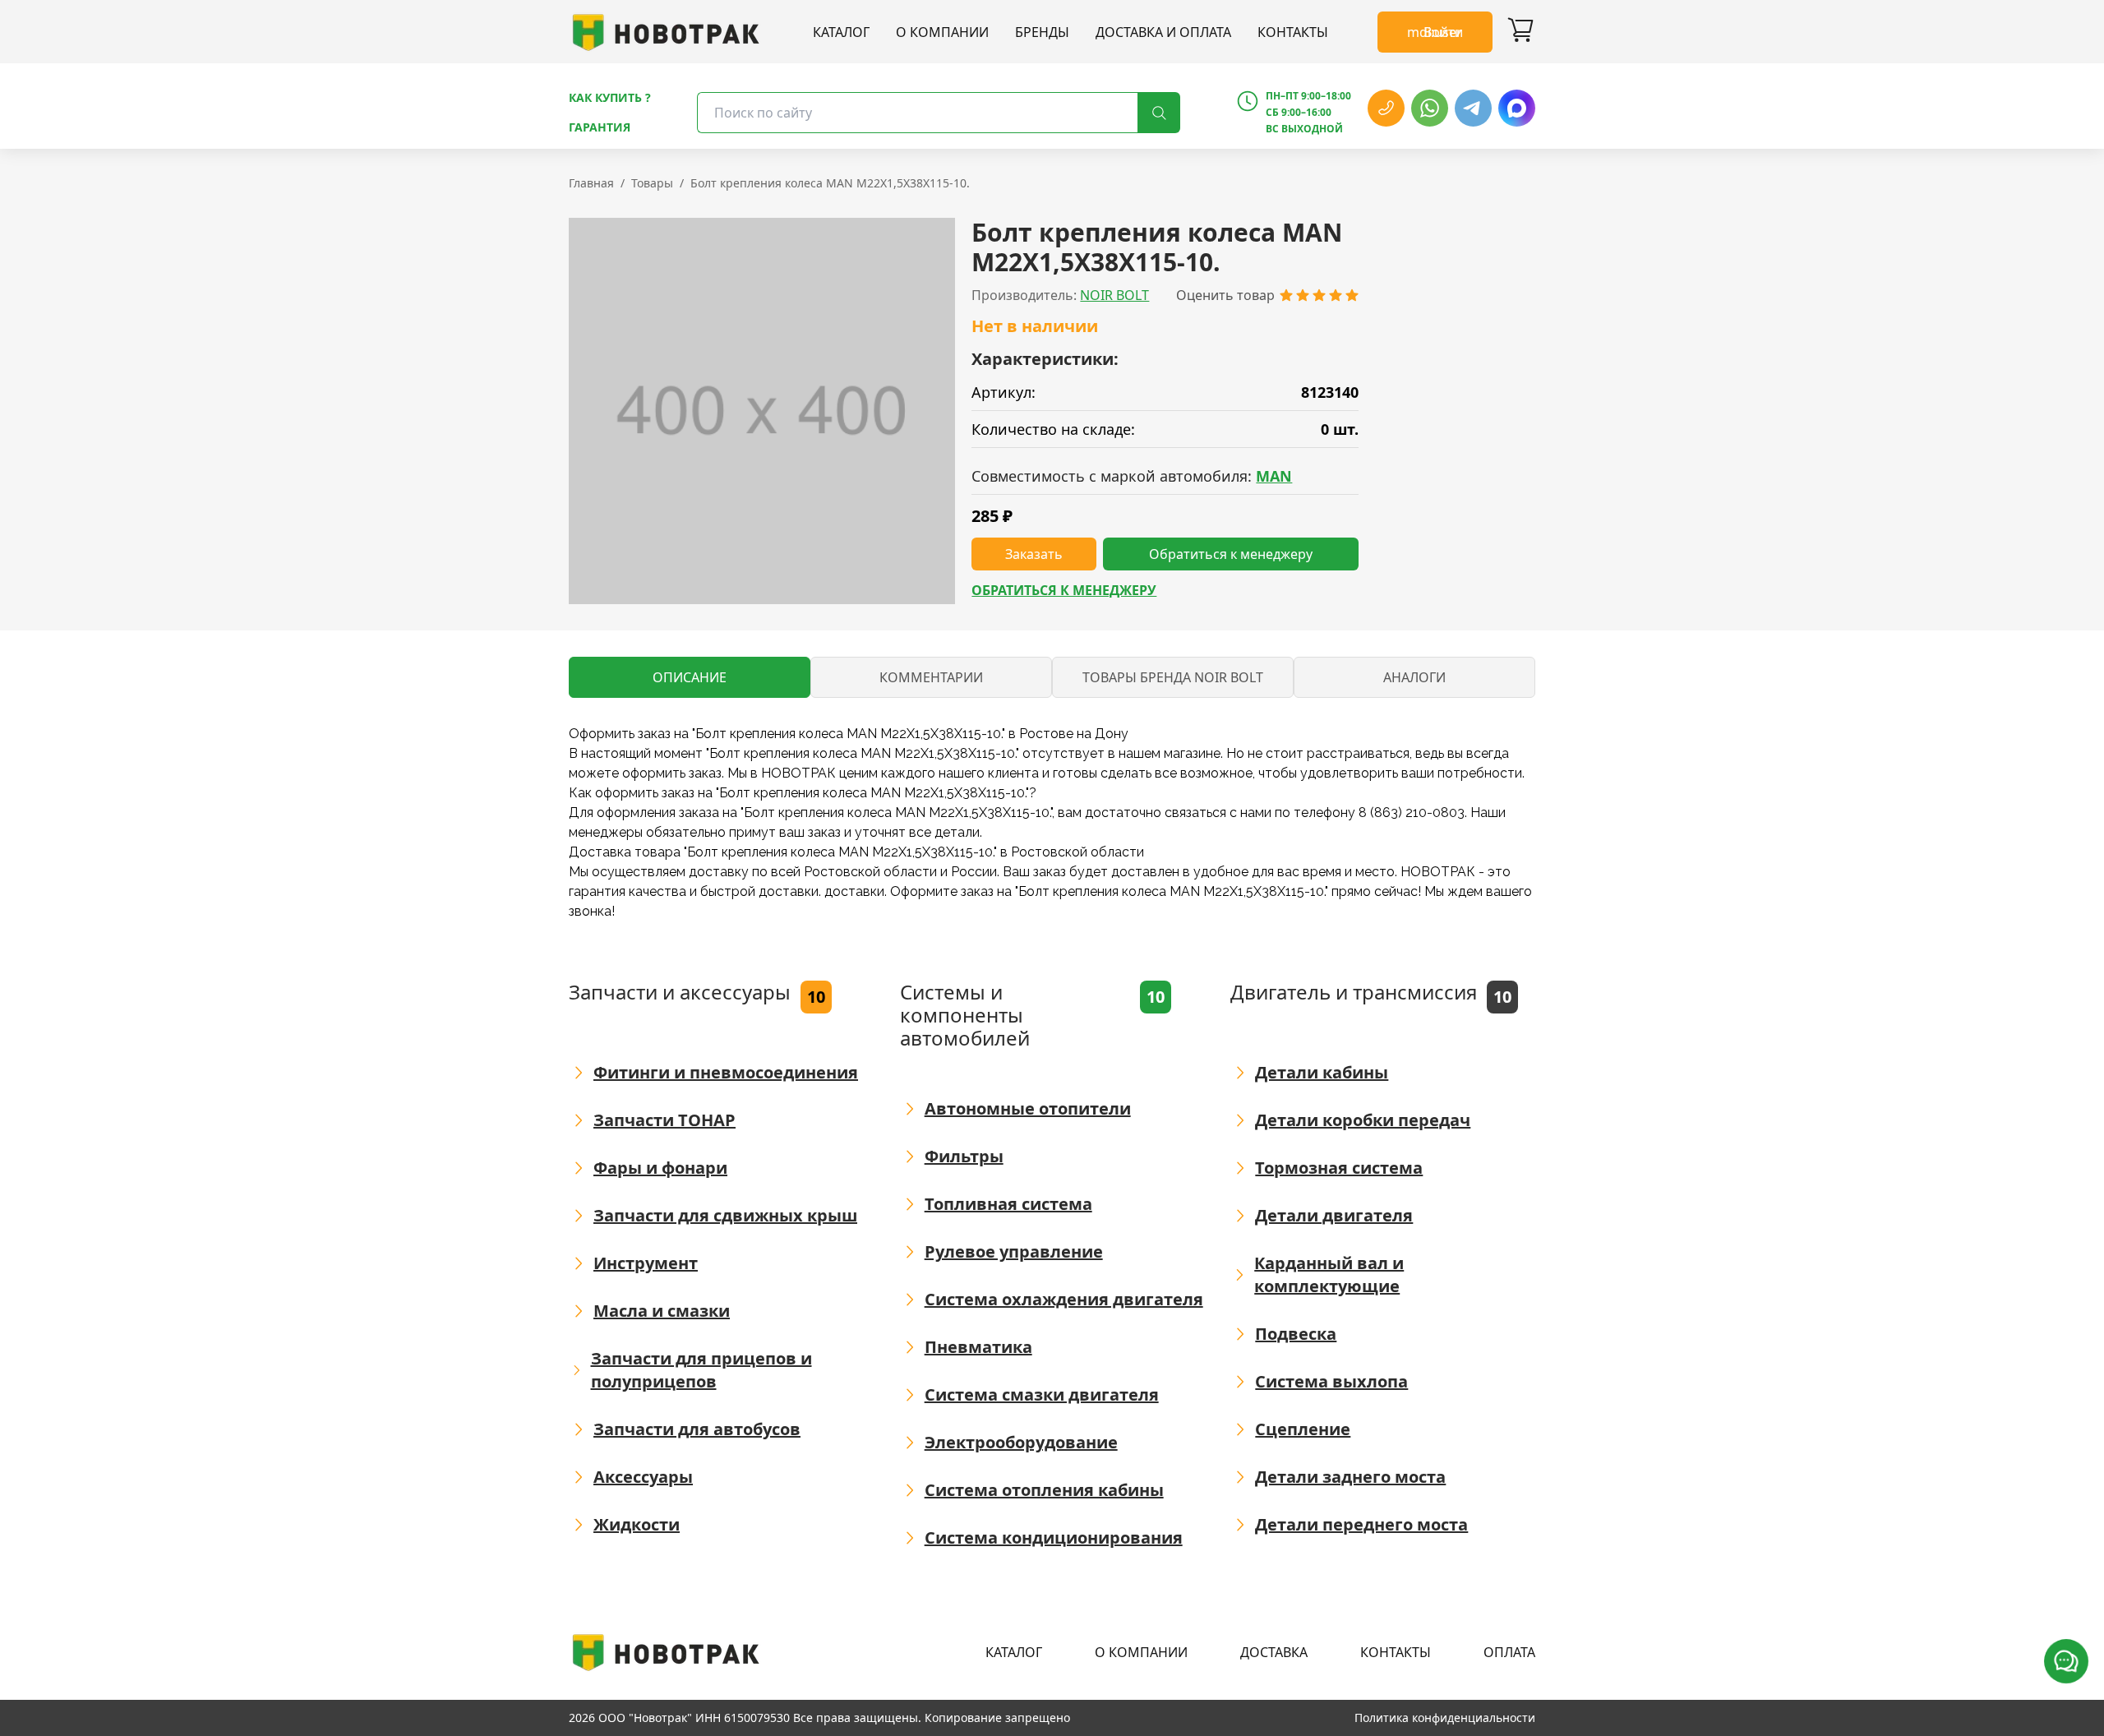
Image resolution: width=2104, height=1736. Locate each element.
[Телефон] (1386, 108)
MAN (1274, 476)
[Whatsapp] (1430, 108)
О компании (942, 32)
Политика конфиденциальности (1445, 1718)
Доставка (1274, 1652)
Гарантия (600, 127)
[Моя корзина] (1520, 32)
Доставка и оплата (1163, 32)
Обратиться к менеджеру (1064, 590)
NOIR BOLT (1114, 295)
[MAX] (1517, 108)
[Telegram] (1473, 108)
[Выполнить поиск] (1159, 113)
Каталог (841, 32)
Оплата (1509, 1652)
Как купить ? (610, 97)
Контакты (1293, 32)
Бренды (1042, 32)
